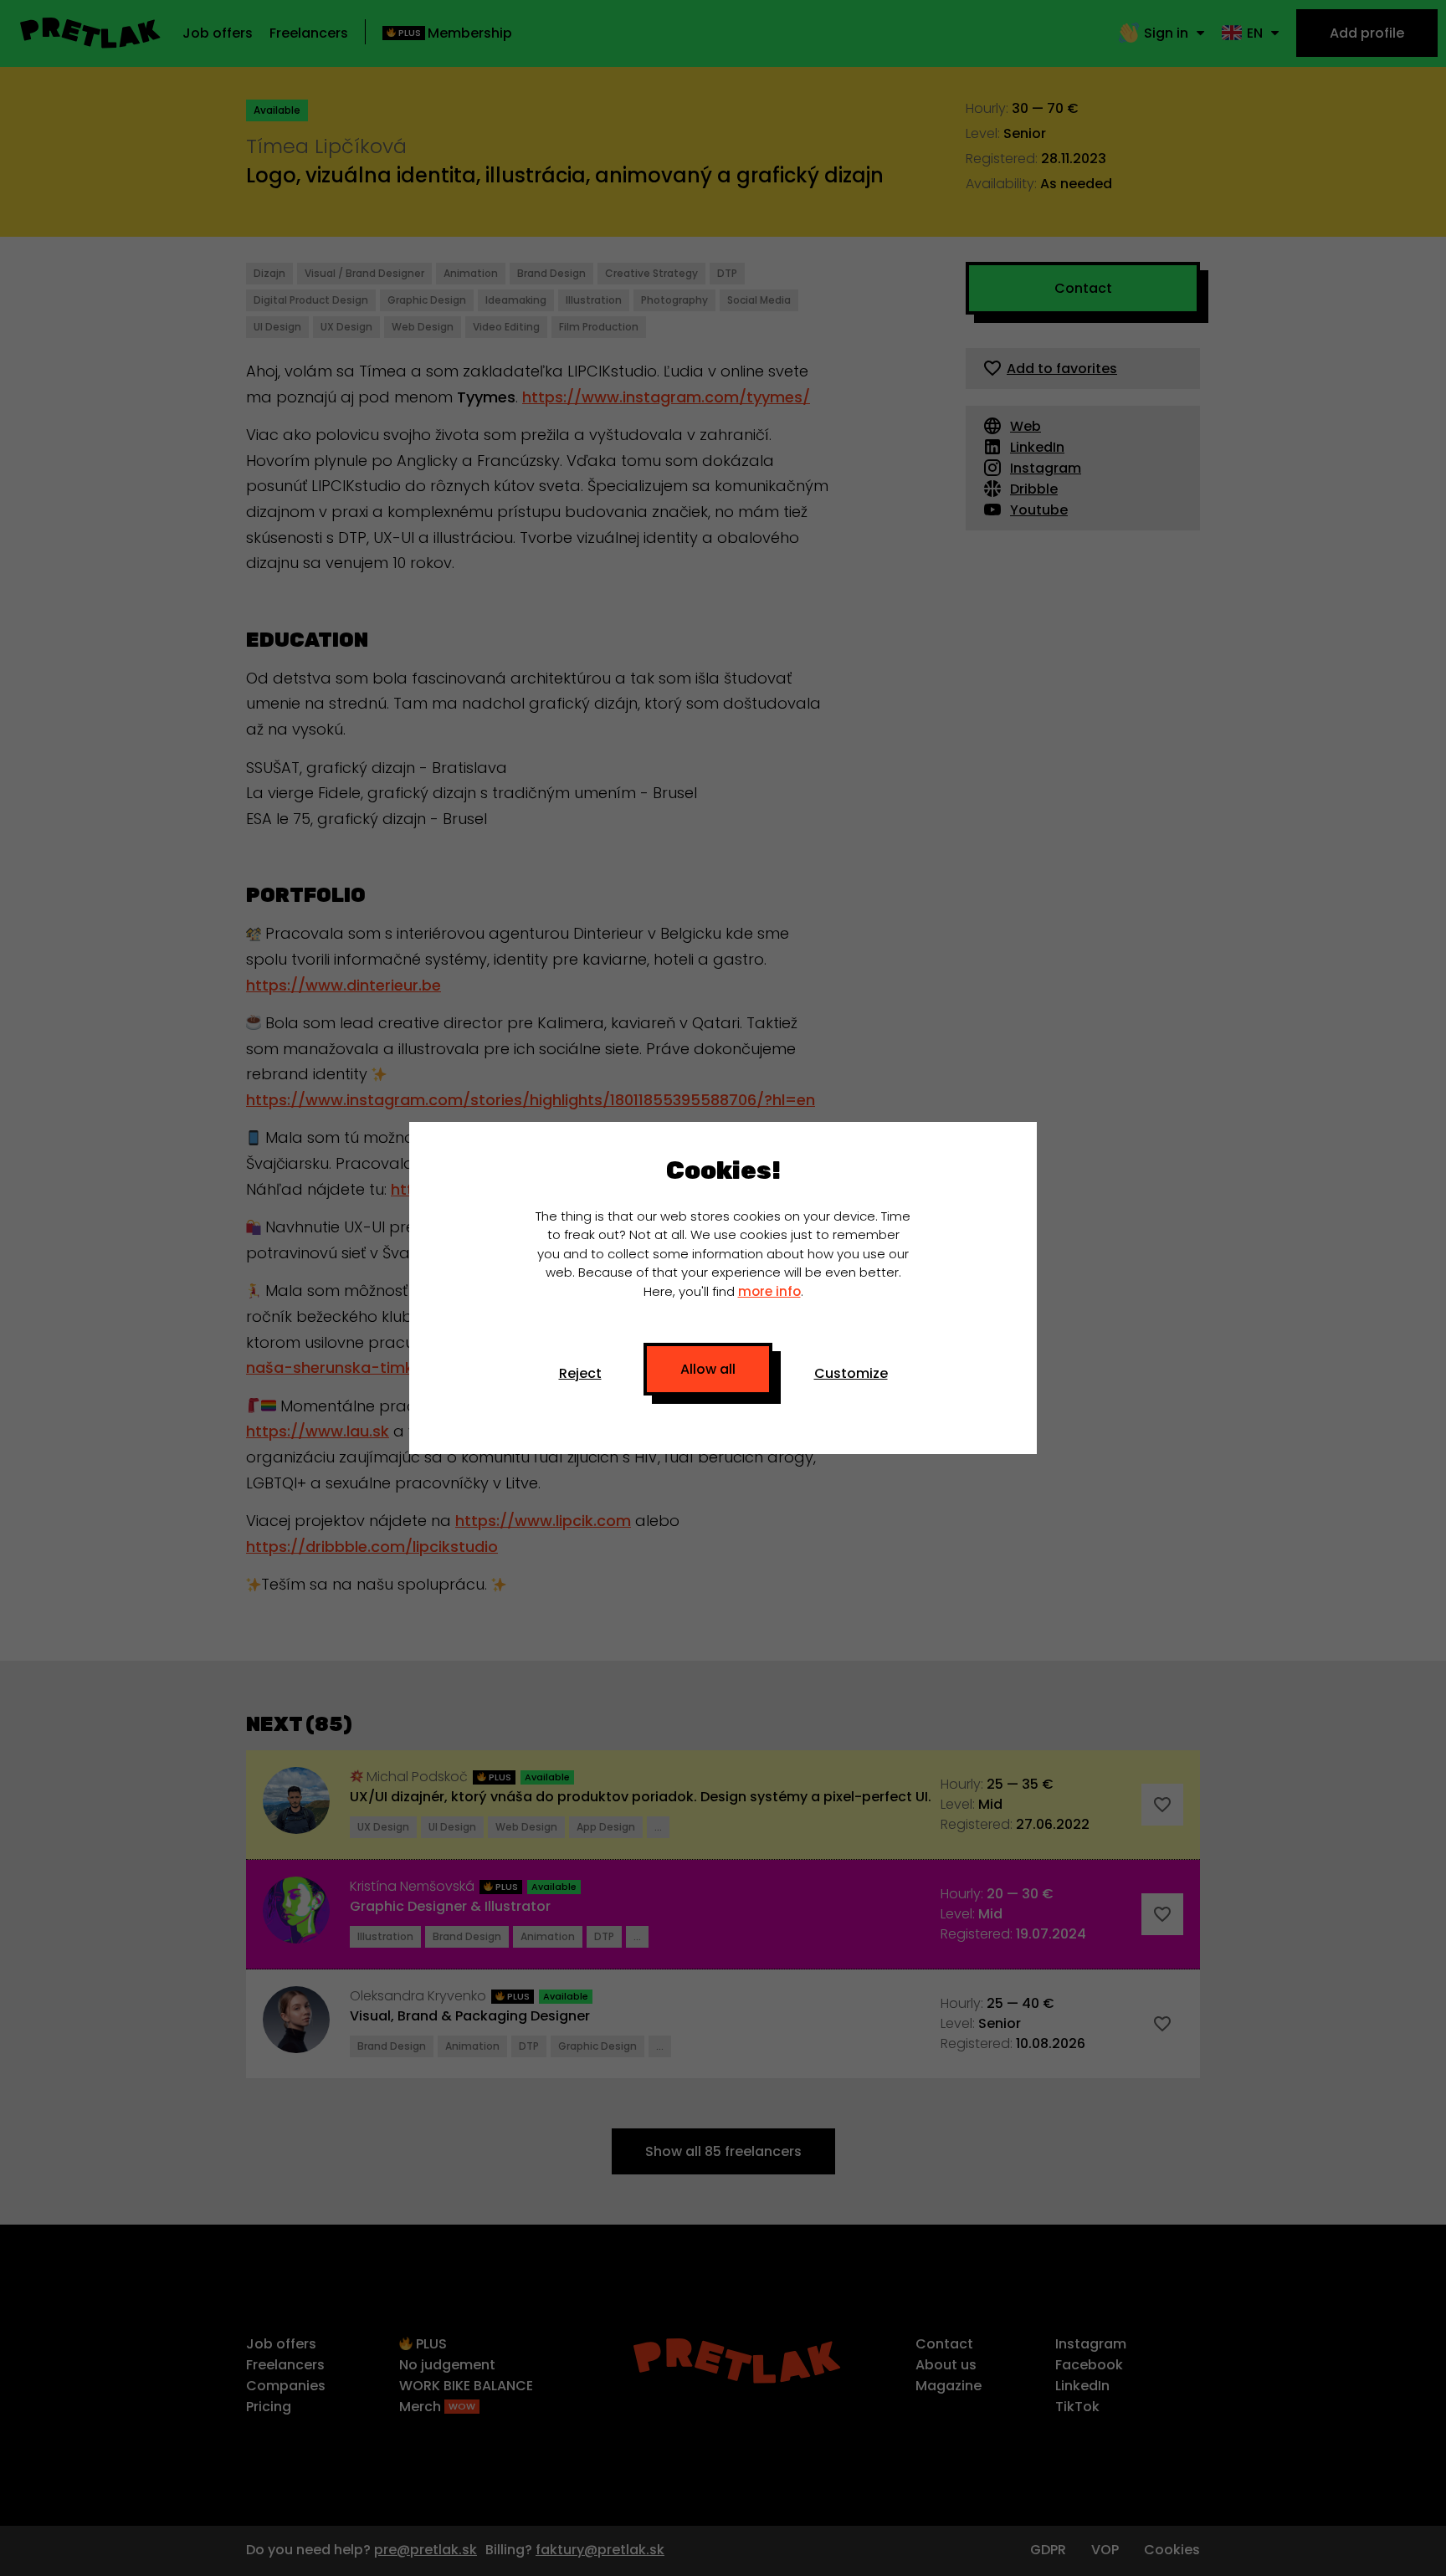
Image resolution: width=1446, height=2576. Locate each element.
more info (769, 1291)
